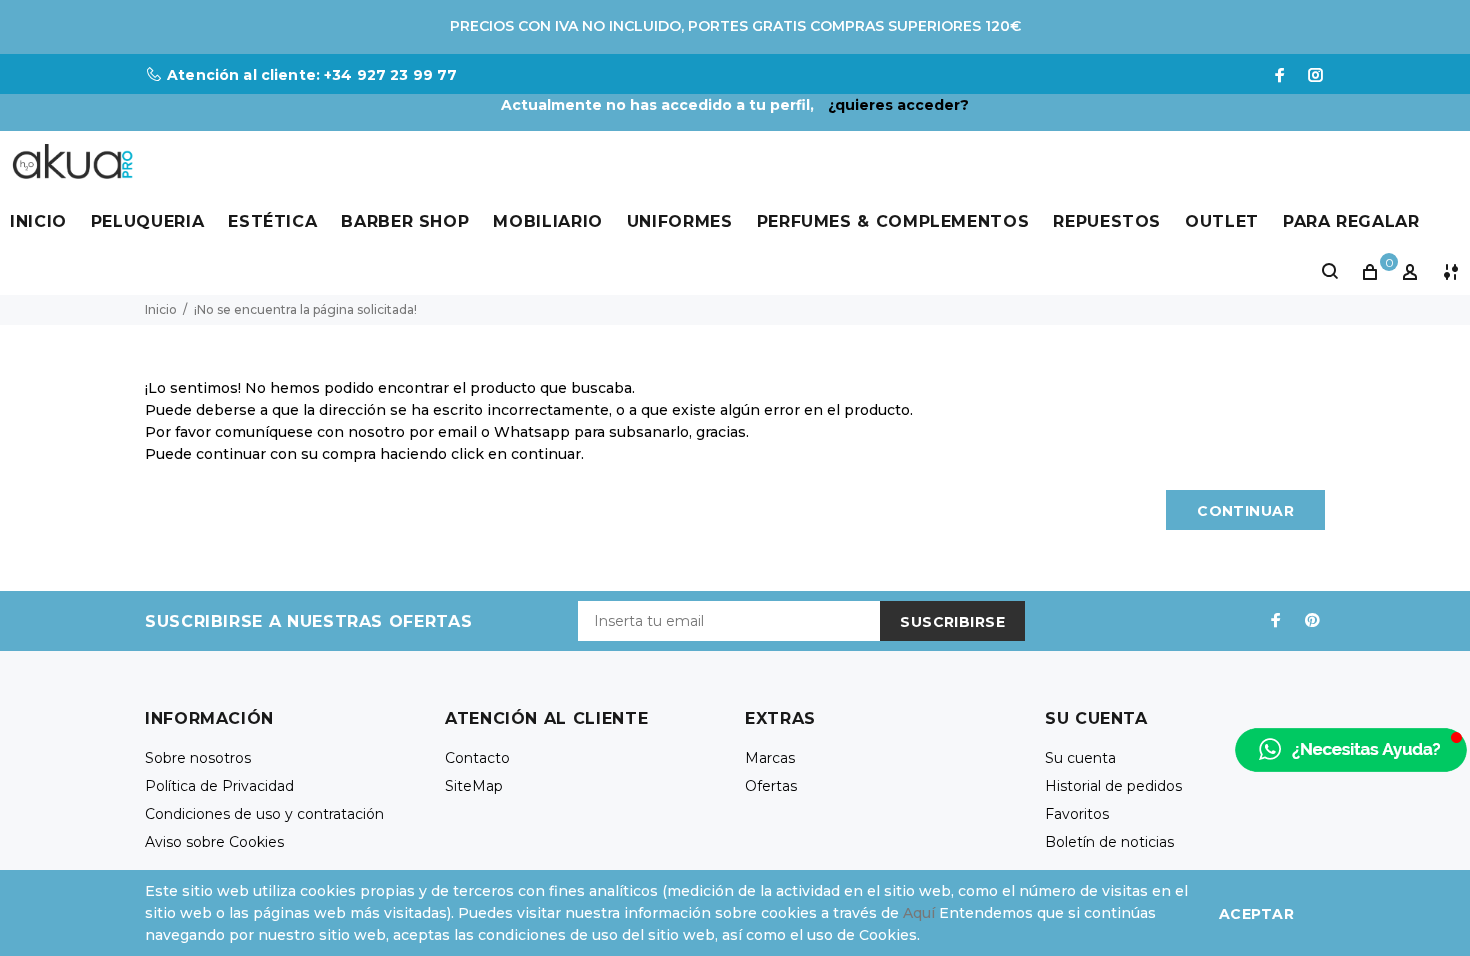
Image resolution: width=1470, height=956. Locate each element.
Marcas (770, 758)
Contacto (477, 758)
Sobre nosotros (198, 758)
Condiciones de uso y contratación (264, 814)
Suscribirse (952, 622)
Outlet (1222, 221)
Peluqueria (147, 221)
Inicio (38, 221)
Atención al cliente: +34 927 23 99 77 (312, 75)
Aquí (919, 913)
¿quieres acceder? (898, 105)
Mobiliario (547, 221)
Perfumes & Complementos (893, 221)
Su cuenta (1080, 758)
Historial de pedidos (1113, 786)
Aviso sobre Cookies (214, 842)
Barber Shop (405, 221)
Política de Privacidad (219, 786)
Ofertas (771, 786)
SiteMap (474, 786)
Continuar (1245, 511)
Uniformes (680, 221)
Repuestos (1107, 221)
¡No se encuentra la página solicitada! (305, 309)
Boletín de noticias (1109, 842)
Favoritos (1077, 814)
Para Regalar (1351, 221)
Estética (272, 221)
